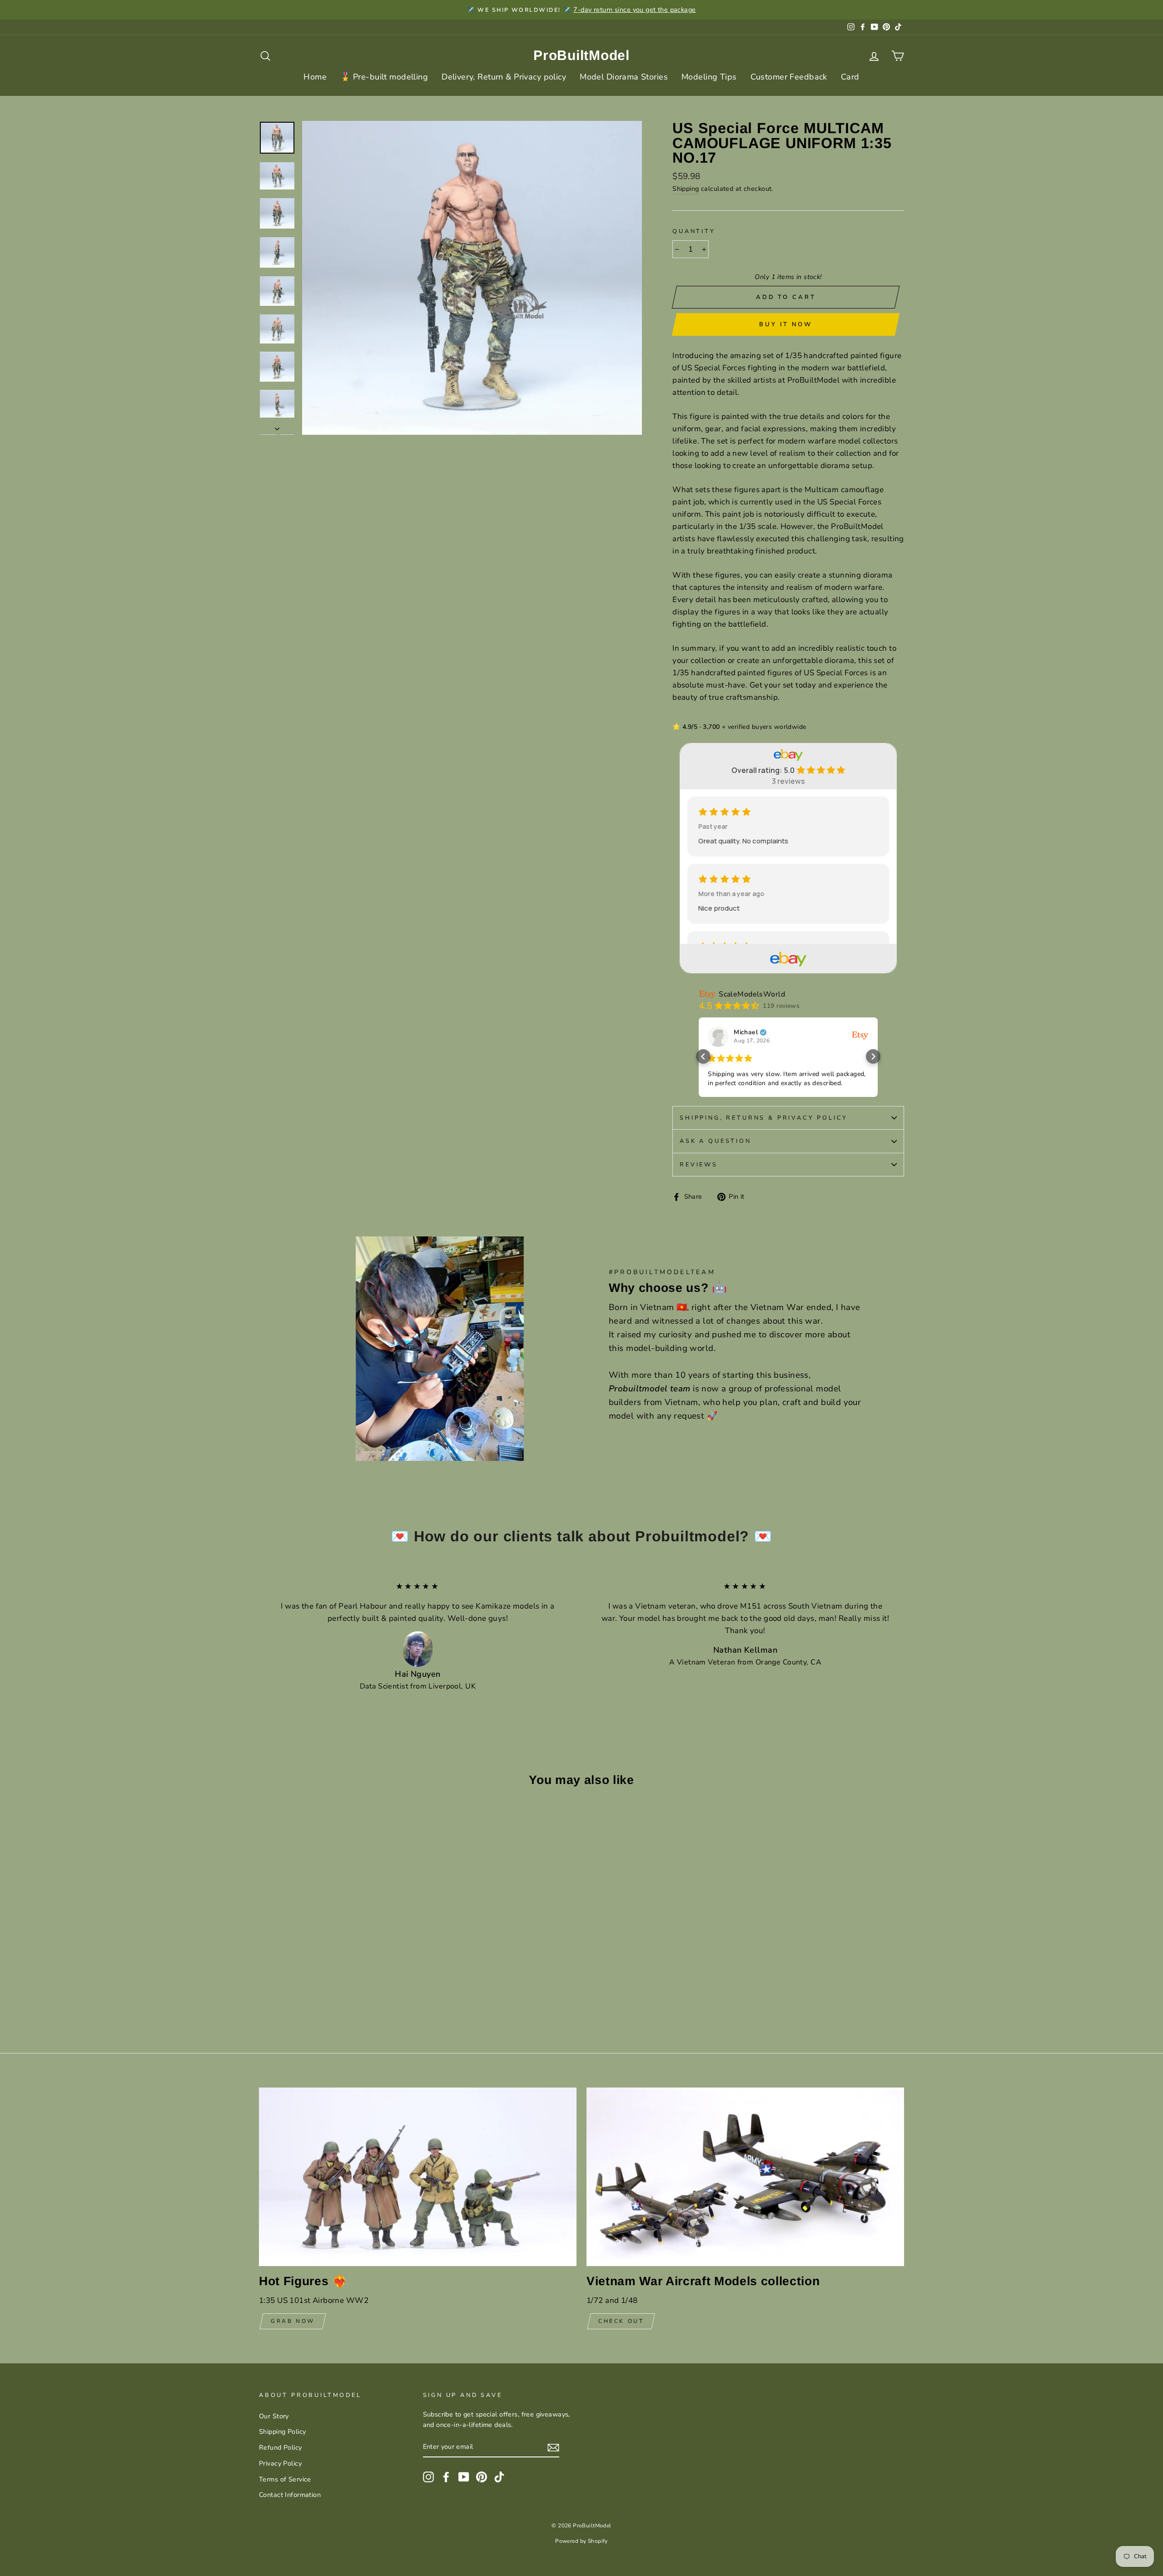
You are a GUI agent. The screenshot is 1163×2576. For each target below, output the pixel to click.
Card (850, 77)
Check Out (621, 2321)
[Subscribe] (553, 2447)
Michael (746, 1032)
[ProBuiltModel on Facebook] (446, 2476)
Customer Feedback (789, 77)
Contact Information (290, 2495)
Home (315, 77)
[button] (703, 1056)
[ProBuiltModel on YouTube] (464, 2476)
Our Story (274, 2416)
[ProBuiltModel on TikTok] (499, 2476)
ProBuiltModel (581, 55)
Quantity (694, 231)
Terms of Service (285, 2479)
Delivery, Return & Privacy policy (504, 77)
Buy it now (786, 324)
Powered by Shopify (581, 2541)
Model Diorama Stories (624, 77)
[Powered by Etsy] (860, 1035)
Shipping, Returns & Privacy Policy (764, 1118)
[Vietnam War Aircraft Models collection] (745, 2177)
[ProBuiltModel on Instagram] (428, 2476)
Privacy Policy (280, 2463)
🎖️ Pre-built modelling (384, 77)
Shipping (686, 189)
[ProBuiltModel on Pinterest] (482, 2476)
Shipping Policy (282, 2432)
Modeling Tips (709, 77)
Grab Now (293, 2321)
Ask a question (716, 1141)
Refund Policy (281, 2447)
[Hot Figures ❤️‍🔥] (418, 2177)
